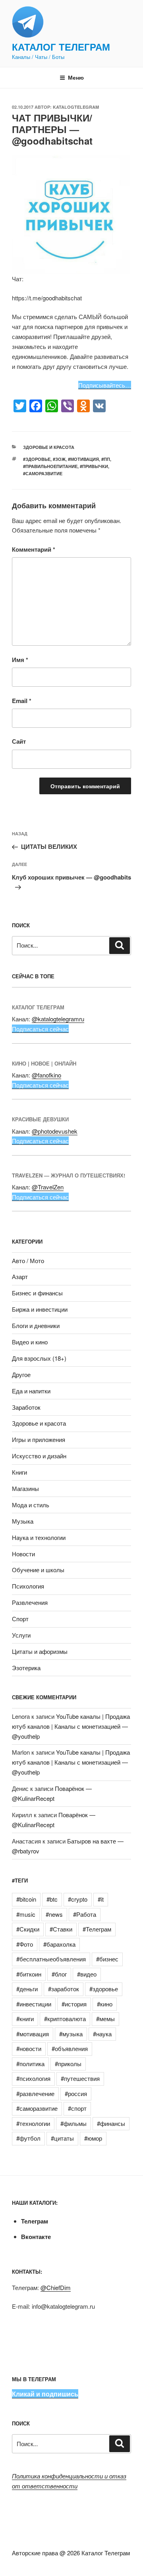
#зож (59, 459)
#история (74, 2004)
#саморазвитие (43, 473)
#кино (105, 2004)
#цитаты (62, 2138)
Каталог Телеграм (61, 47)
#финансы (111, 2123)
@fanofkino (46, 1075)
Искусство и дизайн (39, 1456)
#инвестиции (34, 2004)
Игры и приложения (39, 1439)
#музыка (71, 2034)
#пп (106, 459)
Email (22, 701)
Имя (20, 660)
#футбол (28, 2138)
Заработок (26, 1407)
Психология (28, 1586)
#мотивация (83, 459)
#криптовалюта (65, 2019)
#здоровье (37, 459)
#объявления (70, 2048)
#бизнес (107, 1959)
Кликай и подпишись (45, 2394)
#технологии (33, 2123)
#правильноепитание (50, 466)
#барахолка (59, 1944)
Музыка (23, 1521)
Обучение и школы (38, 1570)
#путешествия (80, 2078)
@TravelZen (48, 1187)
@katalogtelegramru (58, 1019)
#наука (102, 2034)
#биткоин (29, 1974)
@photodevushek (55, 1131)
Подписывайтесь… (105, 385)
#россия (76, 2093)
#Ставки (61, 1929)
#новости (29, 2048)
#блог (59, 1974)
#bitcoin (26, 1899)
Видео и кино (30, 1342)
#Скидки (28, 1929)
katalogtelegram (76, 107)
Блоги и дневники (36, 1325)
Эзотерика (26, 1668)
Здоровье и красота (49, 447)
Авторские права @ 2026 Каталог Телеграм (71, 2553)
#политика (30, 2064)
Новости (23, 1554)
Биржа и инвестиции (40, 1309)
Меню (76, 77)
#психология (33, 2078)
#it (101, 1899)
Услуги (21, 1635)
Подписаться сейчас (40, 1029)
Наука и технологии (39, 1537)
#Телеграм (97, 1929)
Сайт (19, 741)
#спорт (77, 2108)
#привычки (94, 466)
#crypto (78, 1899)
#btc (52, 1899)
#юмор (93, 2138)
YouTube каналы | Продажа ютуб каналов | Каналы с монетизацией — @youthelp (71, 1726)
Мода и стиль (31, 1505)
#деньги (27, 1989)
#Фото (25, 1944)
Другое (21, 1374)
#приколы (68, 2064)
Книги (19, 1472)
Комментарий (34, 549)
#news (54, 1914)
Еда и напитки (31, 1391)
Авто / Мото (28, 1261)
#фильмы (73, 2123)
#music (26, 1914)
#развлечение (35, 2093)
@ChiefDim (56, 2287)
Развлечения (30, 1602)
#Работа (85, 1914)
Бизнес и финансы (37, 1293)
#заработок (64, 1989)
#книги (25, 2019)
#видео (87, 1974)
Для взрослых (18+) (39, 1358)
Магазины (25, 1488)
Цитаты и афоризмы (40, 1651)
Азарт (20, 1276)
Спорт (20, 1619)
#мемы (105, 2019)
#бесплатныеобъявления (51, 1959)
